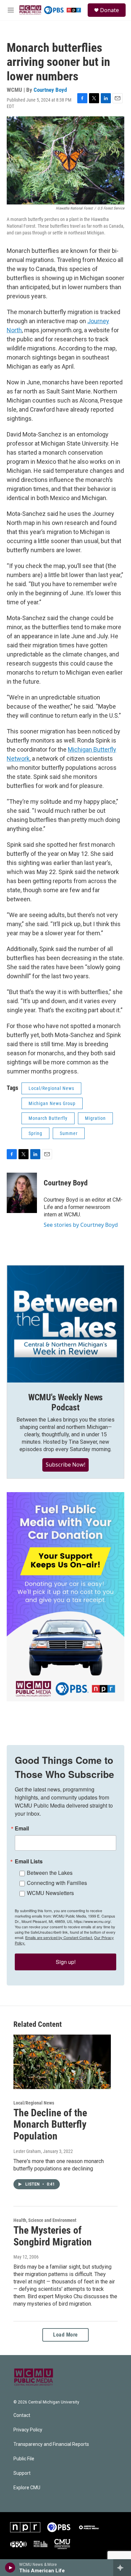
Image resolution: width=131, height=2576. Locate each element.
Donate (110, 10)
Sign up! (66, 1962)
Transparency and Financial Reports (51, 2444)
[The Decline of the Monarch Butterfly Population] (62, 2062)
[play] (10, 2568)
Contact (22, 2415)
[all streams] (122, 2568)
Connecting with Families (57, 1883)
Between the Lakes (50, 1873)
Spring (35, 1133)
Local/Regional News (51, 1088)
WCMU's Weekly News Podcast (65, 1402)
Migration (95, 1118)
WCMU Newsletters (50, 1893)
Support (22, 2473)
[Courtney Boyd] (22, 1193)
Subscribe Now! (65, 1465)
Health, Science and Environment (45, 2220)
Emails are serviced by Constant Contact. (59, 1937)
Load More (65, 2335)
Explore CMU (27, 2488)
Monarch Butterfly (48, 1118)
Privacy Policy (28, 2430)
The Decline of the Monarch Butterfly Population (50, 2125)
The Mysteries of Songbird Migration (53, 2236)
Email (22, 1828)
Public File (24, 2459)
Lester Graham (27, 2151)
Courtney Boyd (50, 90)
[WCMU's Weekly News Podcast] (65, 1324)
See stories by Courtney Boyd (81, 1225)
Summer (69, 1133)
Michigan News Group (52, 1103)
